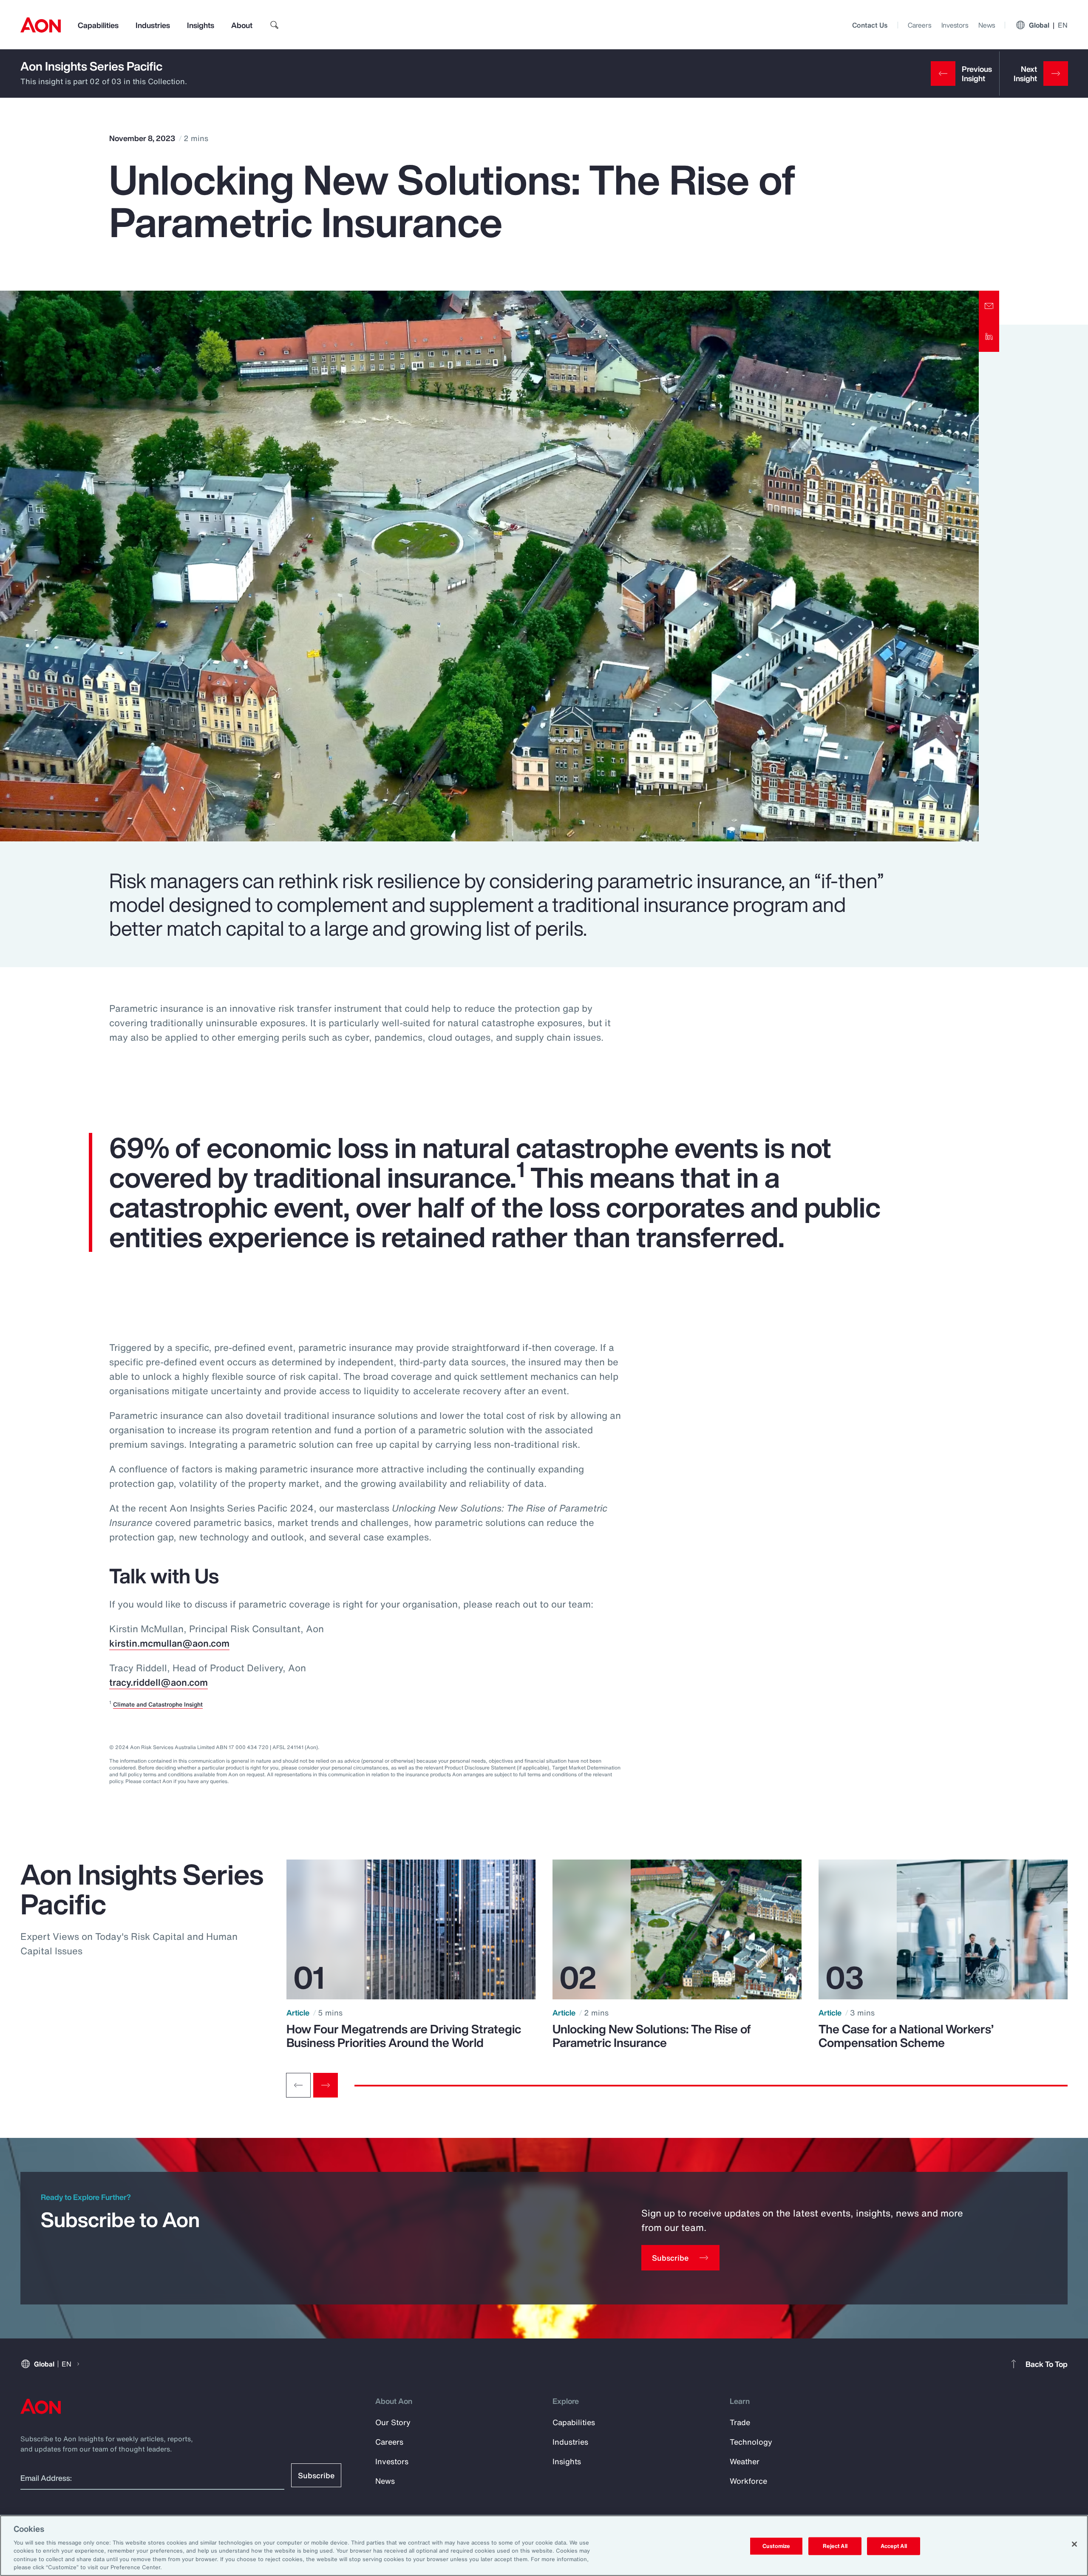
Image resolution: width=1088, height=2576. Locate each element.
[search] (275, 25)
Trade (740, 2422)
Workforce (748, 2481)
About (242, 25)
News (987, 25)
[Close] (1074, 2544)
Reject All (835, 2546)
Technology (751, 2442)
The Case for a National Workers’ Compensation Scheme (906, 2036)
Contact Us (870, 25)
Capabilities (98, 25)
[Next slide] (326, 2085)
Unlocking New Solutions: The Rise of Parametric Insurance (652, 2036)
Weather (745, 2461)
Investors (955, 25)
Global (1048, 25)
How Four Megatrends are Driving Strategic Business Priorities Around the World (404, 2036)
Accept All (894, 2546)
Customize (776, 2546)
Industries (153, 25)
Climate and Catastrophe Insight (158, 1704)
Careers (919, 25)
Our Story (393, 2422)
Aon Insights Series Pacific (91, 66)
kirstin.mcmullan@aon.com (169, 1643)
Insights (201, 25)
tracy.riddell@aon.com (159, 1682)
